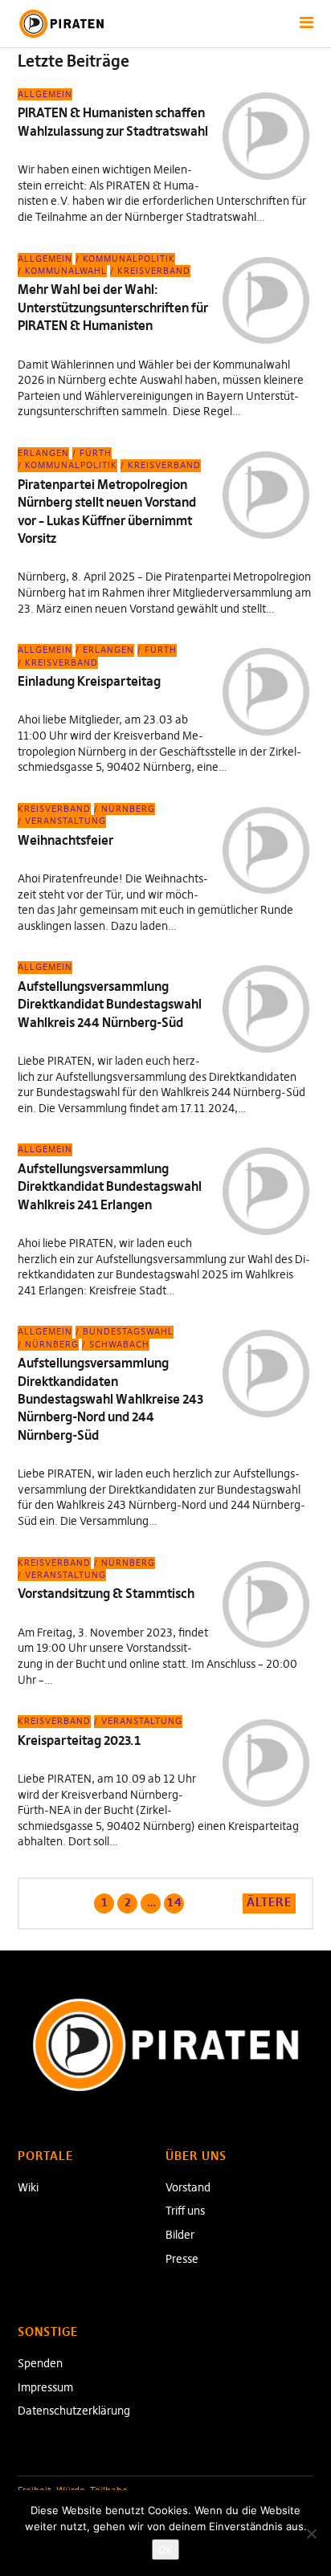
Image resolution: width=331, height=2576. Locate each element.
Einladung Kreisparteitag (89, 681)
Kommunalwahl (66, 271)
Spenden (40, 2363)
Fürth (96, 453)
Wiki (28, 2187)
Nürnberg (128, 809)
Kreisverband (154, 271)
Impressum (45, 2387)
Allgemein (45, 94)
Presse (182, 2259)
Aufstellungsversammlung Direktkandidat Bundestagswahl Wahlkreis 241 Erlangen (110, 1186)
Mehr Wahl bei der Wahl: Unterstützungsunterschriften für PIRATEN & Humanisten (113, 307)
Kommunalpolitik (129, 259)
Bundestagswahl (128, 1331)
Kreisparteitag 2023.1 (79, 1740)
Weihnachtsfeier (65, 840)
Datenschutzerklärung (74, 2411)
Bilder (180, 2235)
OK (165, 2550)
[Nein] (311, 2533)
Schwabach (119, 1344)
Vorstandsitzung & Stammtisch (106, 1593)
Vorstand (188, 2187)
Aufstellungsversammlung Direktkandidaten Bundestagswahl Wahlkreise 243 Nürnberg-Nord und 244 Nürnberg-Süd (110, 1399)
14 (173, 1901)
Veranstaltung (65, 821)
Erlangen (43, 453)
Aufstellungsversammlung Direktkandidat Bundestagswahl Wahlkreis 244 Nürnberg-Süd (110, 1004)
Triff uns (185, 2211)
